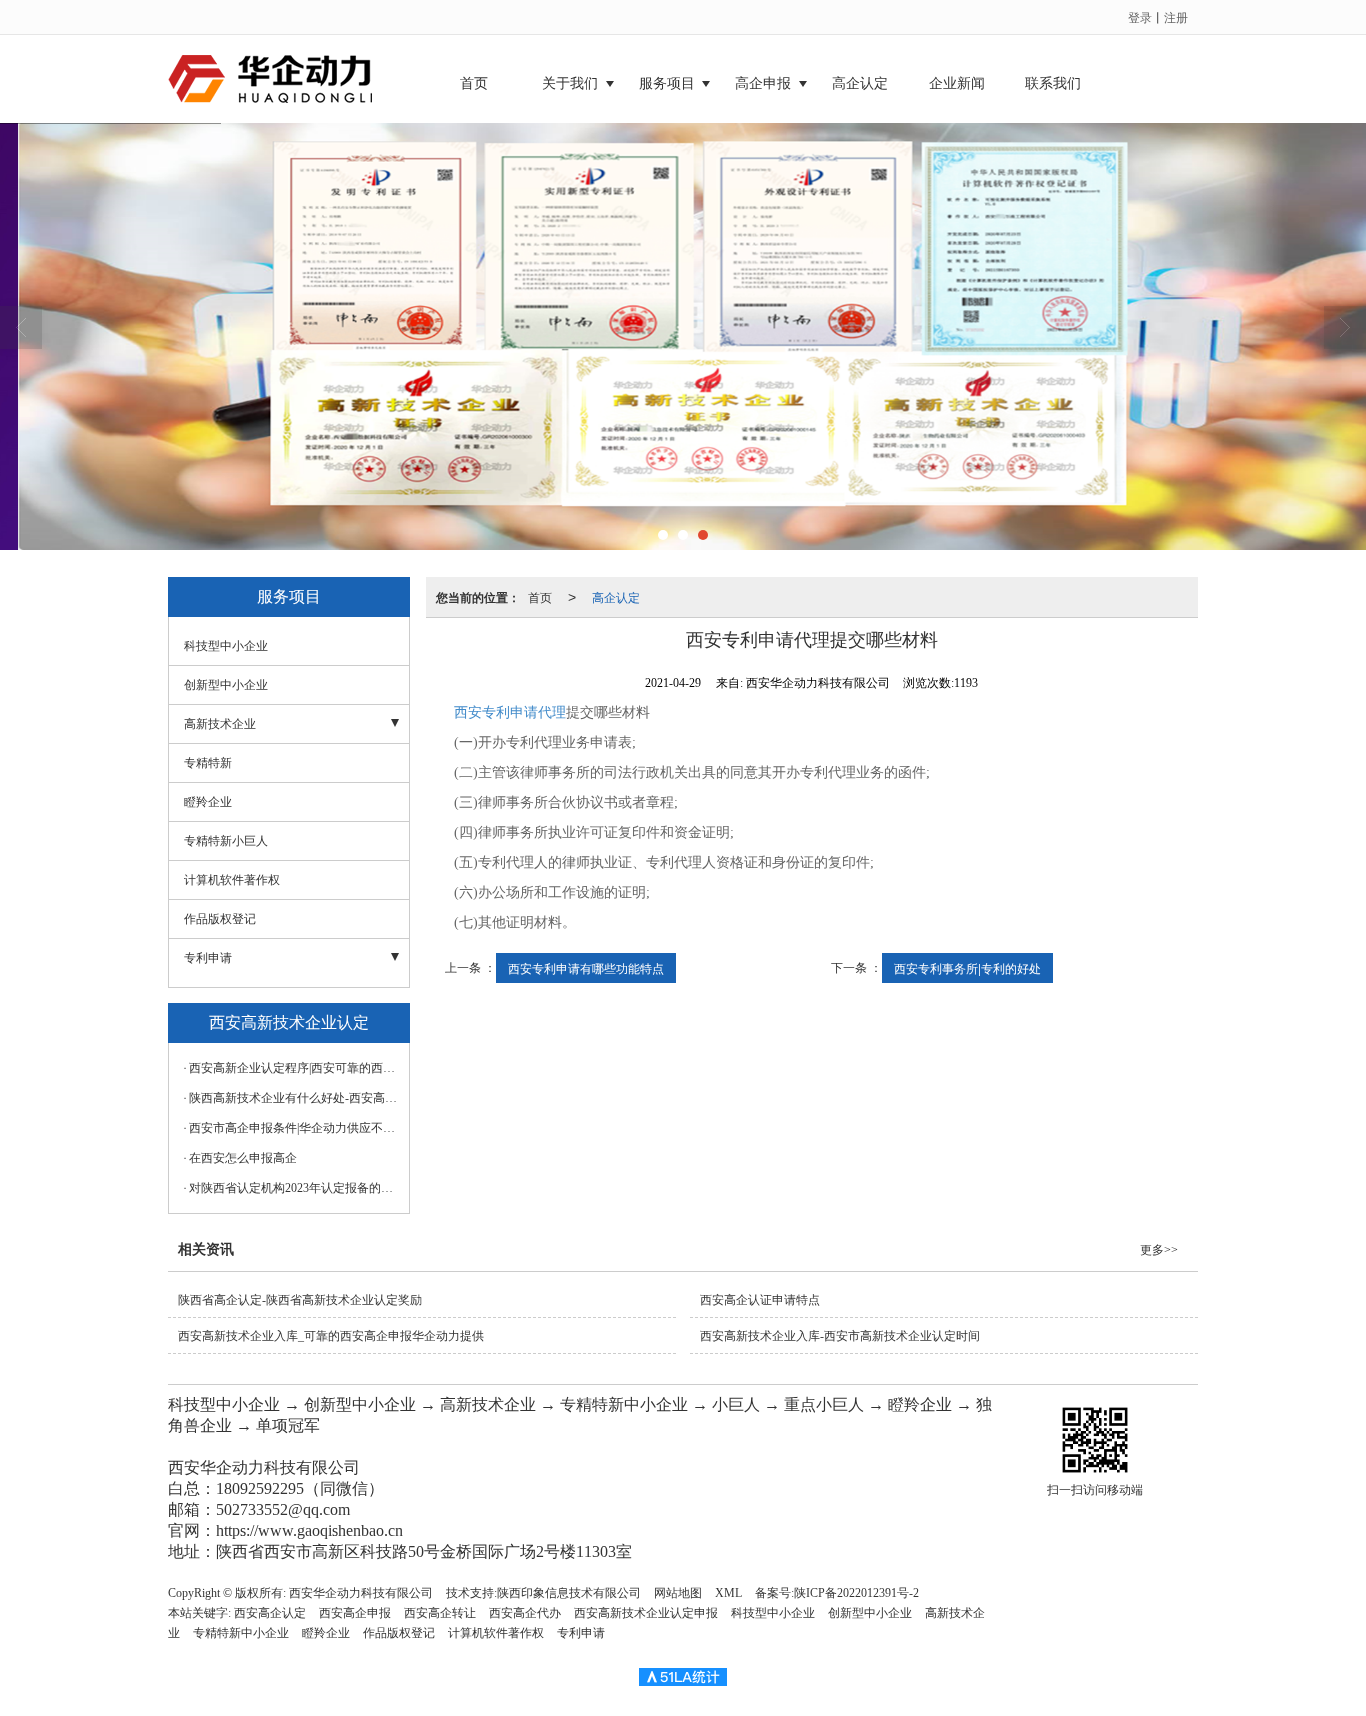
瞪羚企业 (208, 802)
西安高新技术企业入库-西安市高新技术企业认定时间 (840, 1336)
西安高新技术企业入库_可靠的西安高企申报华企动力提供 (331, 1336)
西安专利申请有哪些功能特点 (586, 967)
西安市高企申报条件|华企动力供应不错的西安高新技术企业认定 (294, 1128)
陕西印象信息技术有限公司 (569, 1593)
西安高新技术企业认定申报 (646, 1613)
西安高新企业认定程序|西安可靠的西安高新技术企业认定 (294, 1068)
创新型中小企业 (226, 685)
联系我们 (1053, 83)
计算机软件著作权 (232, 880)
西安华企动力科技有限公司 (361, 1593)
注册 (1176, 16)
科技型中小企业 (226, 646)
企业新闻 (957, 83)
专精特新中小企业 (241, 1633)
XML (728, 1593)
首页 (474, 83)
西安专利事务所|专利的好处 (967, 967)
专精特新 (208, 763)
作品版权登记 (220, 919)
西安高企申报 (355, 1613)
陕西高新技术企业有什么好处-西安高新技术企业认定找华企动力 (294, 1098)
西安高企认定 (270, 1613)
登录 (1140, 16)
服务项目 (667, 83)
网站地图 (678, 1593)
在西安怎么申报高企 (243, 1158)
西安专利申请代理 (510, 712)
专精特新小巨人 (226, 841)
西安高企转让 (440, 1613)
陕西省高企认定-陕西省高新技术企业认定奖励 (300, 1300)
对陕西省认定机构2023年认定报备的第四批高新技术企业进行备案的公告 (294, 1188)
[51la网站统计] (683, 1676)
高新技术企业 (220, 724)
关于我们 (570, 83)
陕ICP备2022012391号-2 (856, 1593)
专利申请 (208, 958)
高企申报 (763, 83)
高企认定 (860, 83)
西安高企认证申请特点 (760, 1300)
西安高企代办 (525, 1613)
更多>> (1159, 1250)
